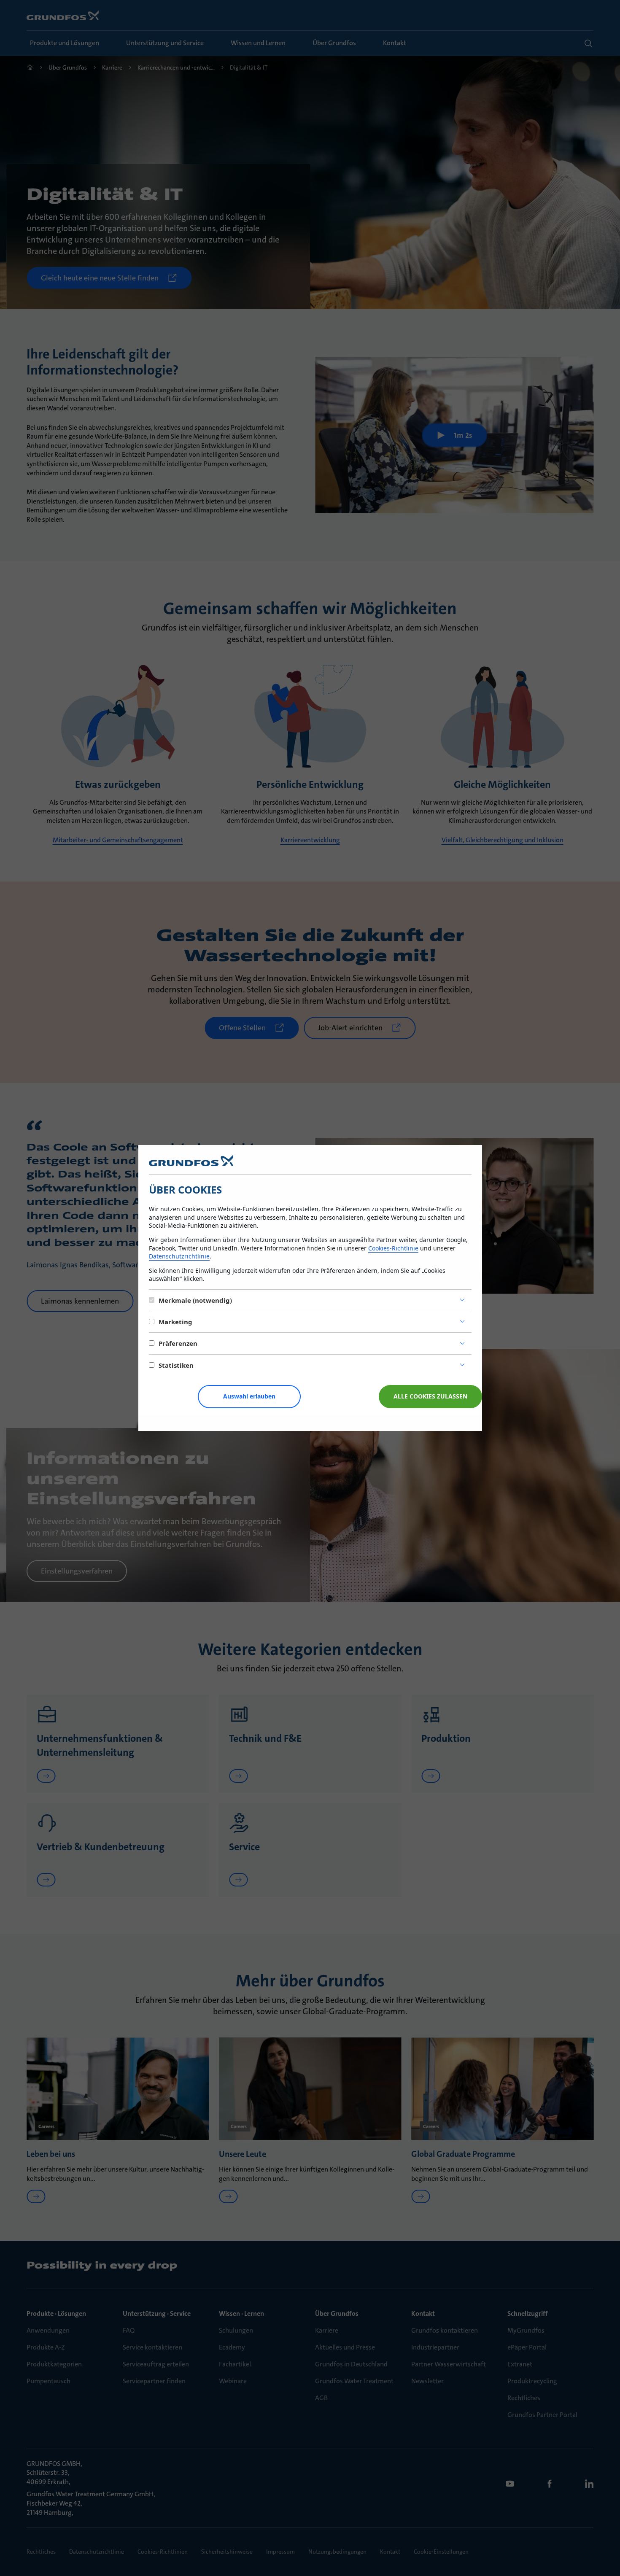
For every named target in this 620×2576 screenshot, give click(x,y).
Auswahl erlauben (249, 1396)
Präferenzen (178, 1343)
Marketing (175, 1322)
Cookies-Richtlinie (393, 1248)
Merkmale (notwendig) (195, 1300)
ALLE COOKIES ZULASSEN (430, 1396)
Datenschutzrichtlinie (179, 1256)
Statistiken (176, 1365)
